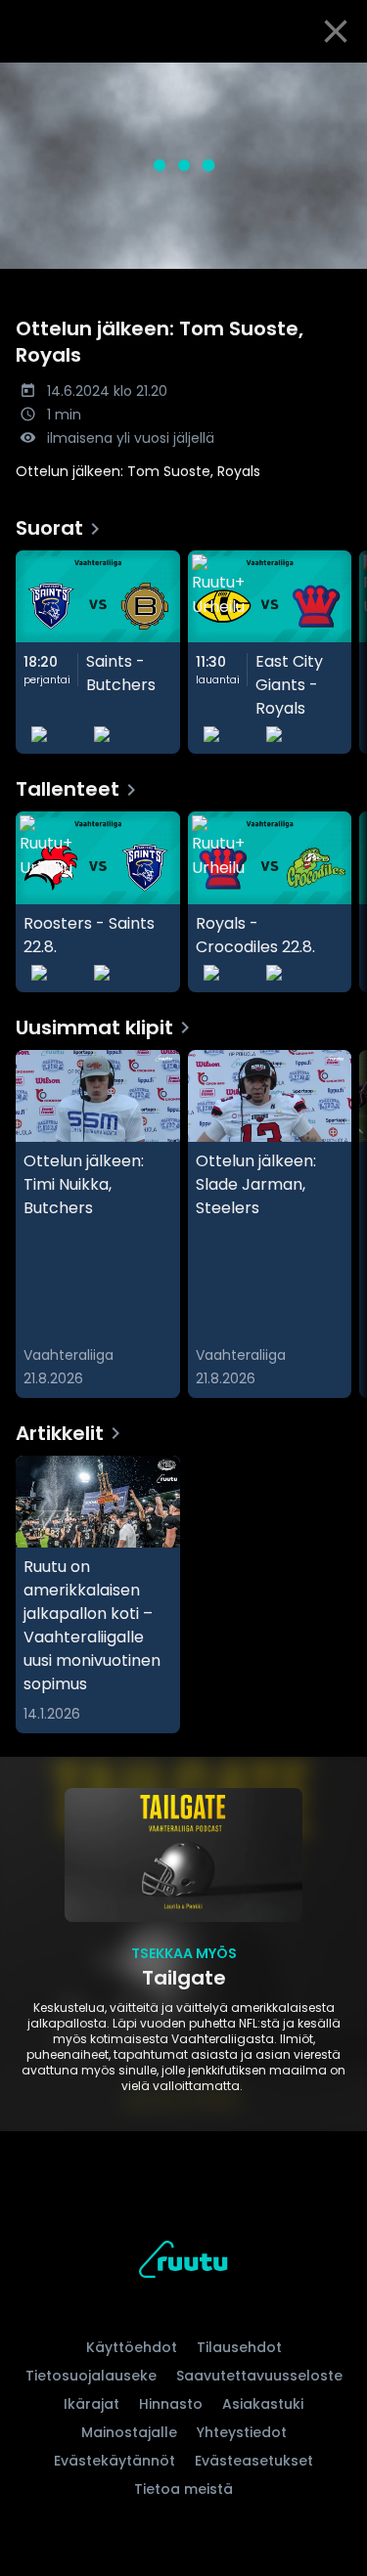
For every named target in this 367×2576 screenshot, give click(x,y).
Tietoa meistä (183, 2489)
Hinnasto (171, 2404)
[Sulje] (336, 31)
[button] (183, 166)
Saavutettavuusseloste (259, 2376)
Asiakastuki (263, 2404)
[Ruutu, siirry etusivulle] (183, 2263)
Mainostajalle (129, 2432)
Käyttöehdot (132, 2347)
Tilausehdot (239, 2347)
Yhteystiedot (242, 2432)
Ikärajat (92, 2404)
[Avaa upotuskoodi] (341, 79)
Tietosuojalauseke (91, 2376)
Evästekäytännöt (115, 2461)
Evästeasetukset (254, 2461)
